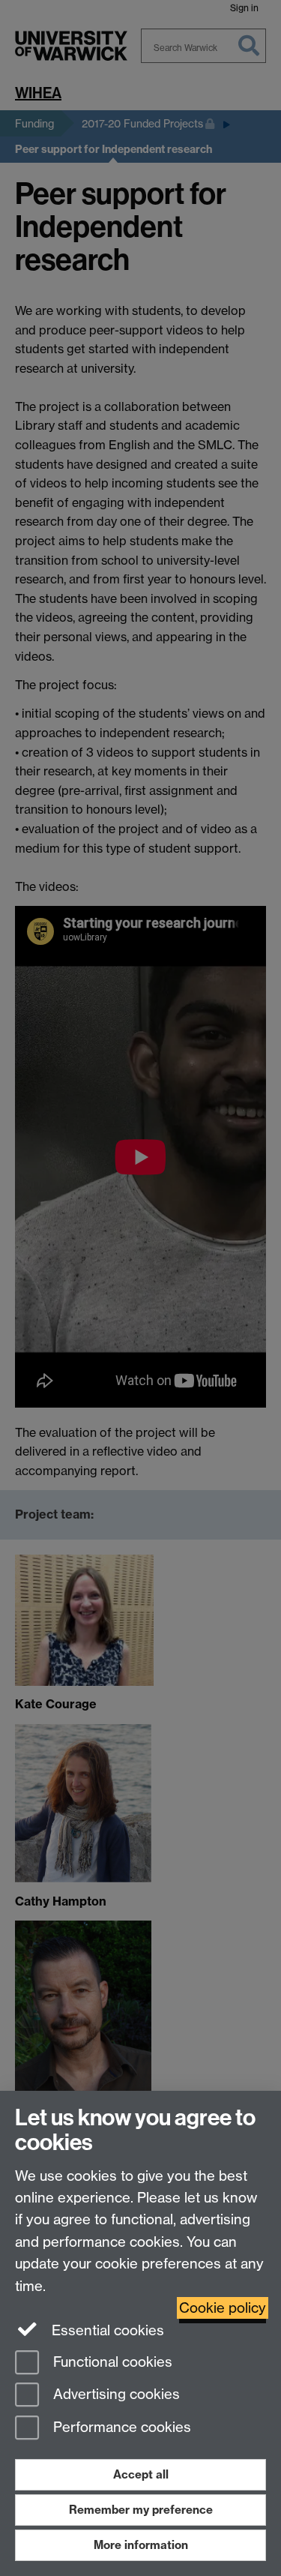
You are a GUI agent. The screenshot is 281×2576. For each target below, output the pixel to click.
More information (141, 2545)
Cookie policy (223, 2308)
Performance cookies (120, 2428)
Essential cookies (106, 2330)
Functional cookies (111, 2362)
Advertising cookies (115, 2395)
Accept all (141, 2474)
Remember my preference (141, 2510)
